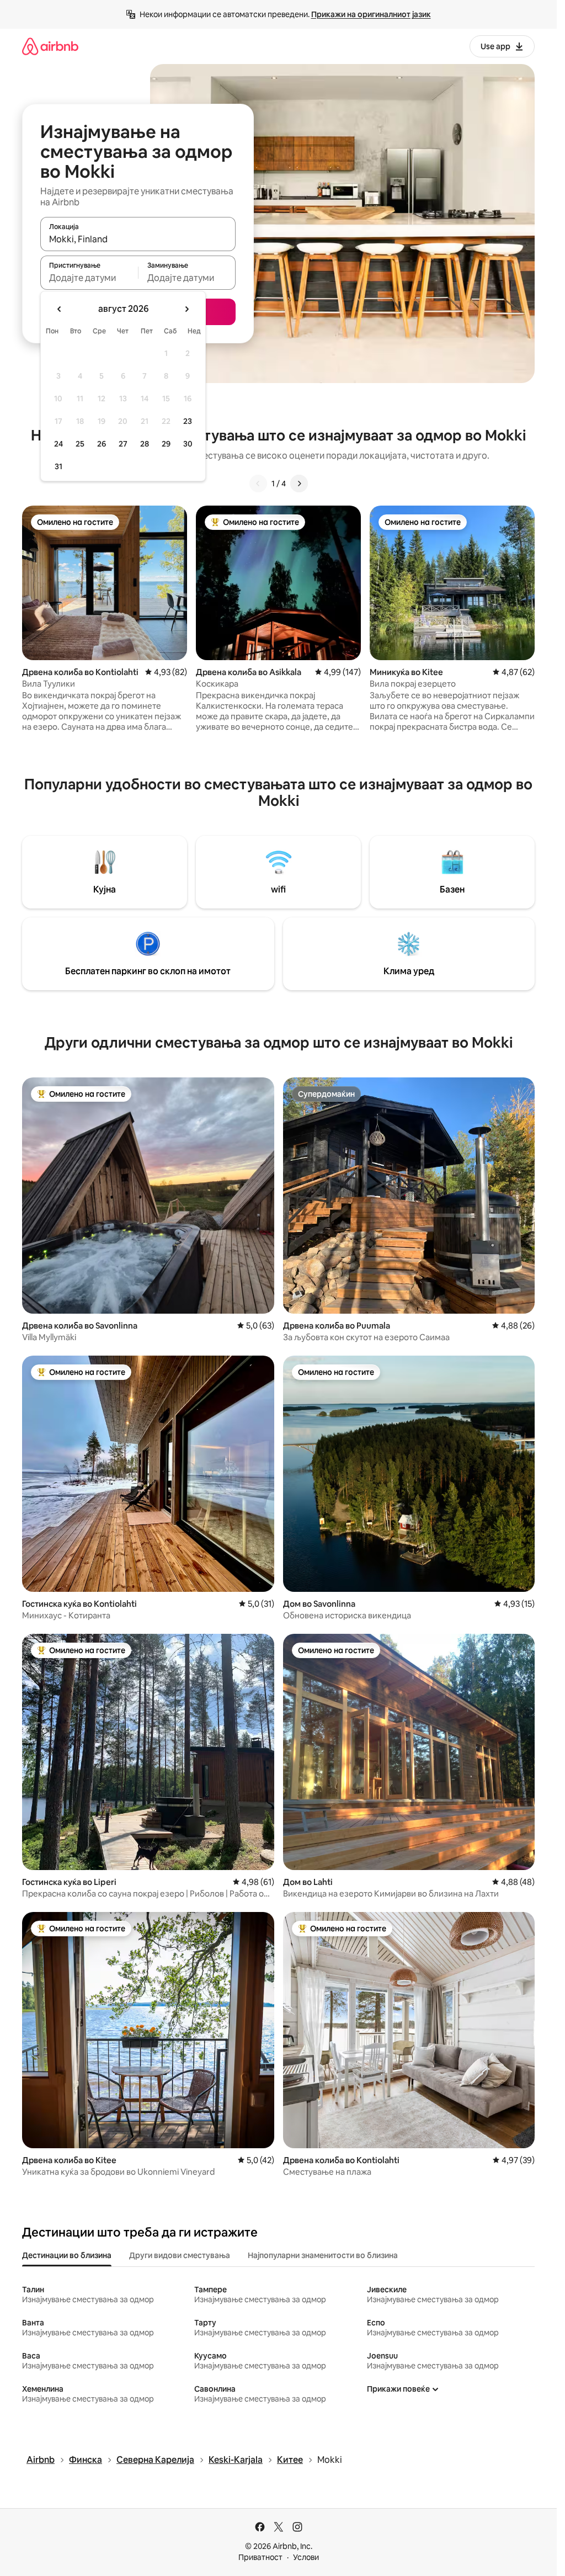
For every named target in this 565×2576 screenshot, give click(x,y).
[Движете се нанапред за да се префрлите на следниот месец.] (186, 309)
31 (58, 466)
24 (58, 444)
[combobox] (138, 239)
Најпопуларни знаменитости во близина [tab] (323, 2255)
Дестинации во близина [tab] (67, 2255)
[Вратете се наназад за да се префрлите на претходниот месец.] (60, 309)
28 (145, 444)
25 (80, 444)
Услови (306, 2557)
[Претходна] (258, 484)
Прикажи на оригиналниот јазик (371, 14)
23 (188, 421)
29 (166, 444)
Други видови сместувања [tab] (180, 2255)
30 (188, 444)
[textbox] (89, 278)
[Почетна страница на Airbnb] (50, 46)
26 (102, 444)
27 (123, 444)
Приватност (260, 2557)
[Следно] (299, 484)
